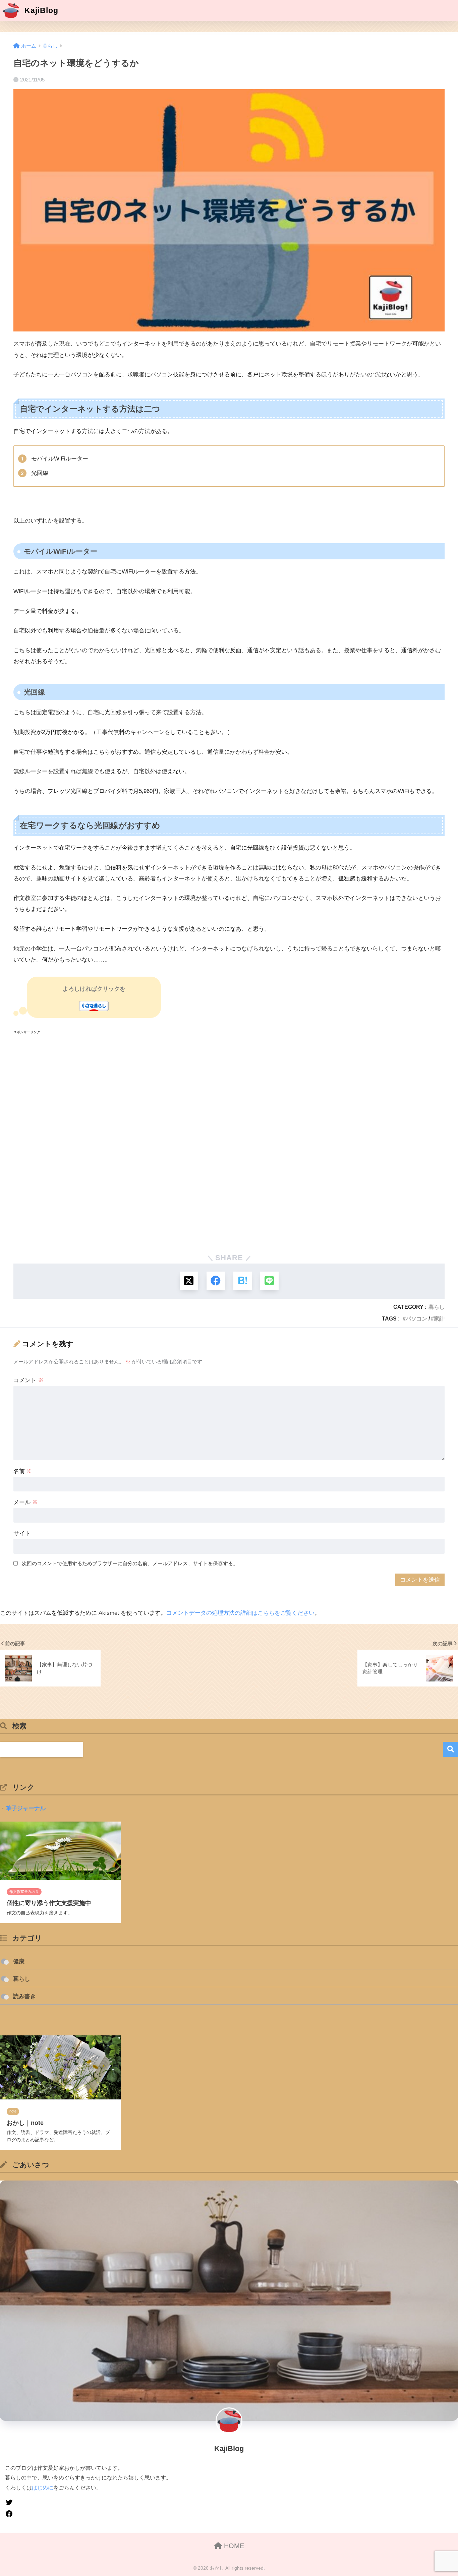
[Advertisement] (215, 1141)
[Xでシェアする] (189, 1281)
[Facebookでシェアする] (216, 1281)
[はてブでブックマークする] (243, 1281)
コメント (28, 1380)
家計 (439, 1318)
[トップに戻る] (9, 2527)
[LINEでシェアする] (269, 1281)
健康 (19, 1961)
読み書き (24, 1996)
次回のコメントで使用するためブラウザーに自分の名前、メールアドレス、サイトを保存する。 (130, 1563)
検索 (450, 1749)
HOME (233, 2546)
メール (26, 1502)
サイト (22, 1534)
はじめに (43, 2488)
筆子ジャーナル (26, 1808)
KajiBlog (40, 10)
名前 (23, 1471)
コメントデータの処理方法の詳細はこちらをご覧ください (240, 1613)
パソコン (416, 1318)
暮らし (437, 1307)
